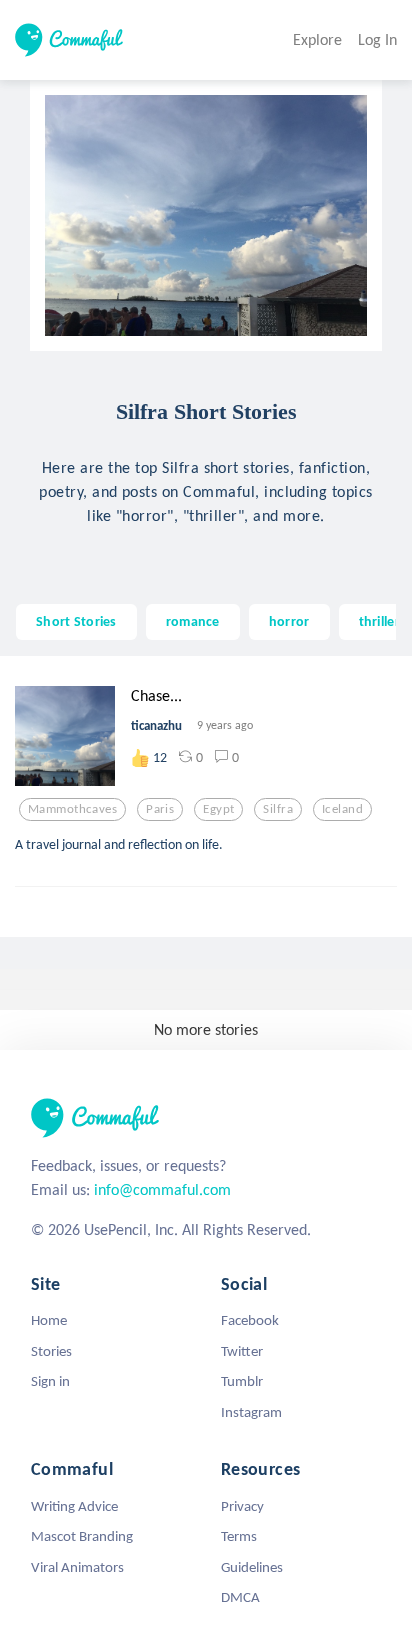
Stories (51, 1351)
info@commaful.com (162, 1189)
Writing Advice (74, 1506)
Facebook (250, 1320)
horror (289, 621)
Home (49, 1320)
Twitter (242, 1351)
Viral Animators (77, 1567)
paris (160, 809)
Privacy (242, 1506)
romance (193, 621)
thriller (379, 621)
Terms (239, 1536)
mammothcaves (72, 809)
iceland (342, 809)
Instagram (251, 1412)
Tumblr (242, 1381)
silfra (278, 809)
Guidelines (252, 1567)
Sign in (50, 1381)
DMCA (240, 1597)
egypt (218, 809)
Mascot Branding (82, 1536)
